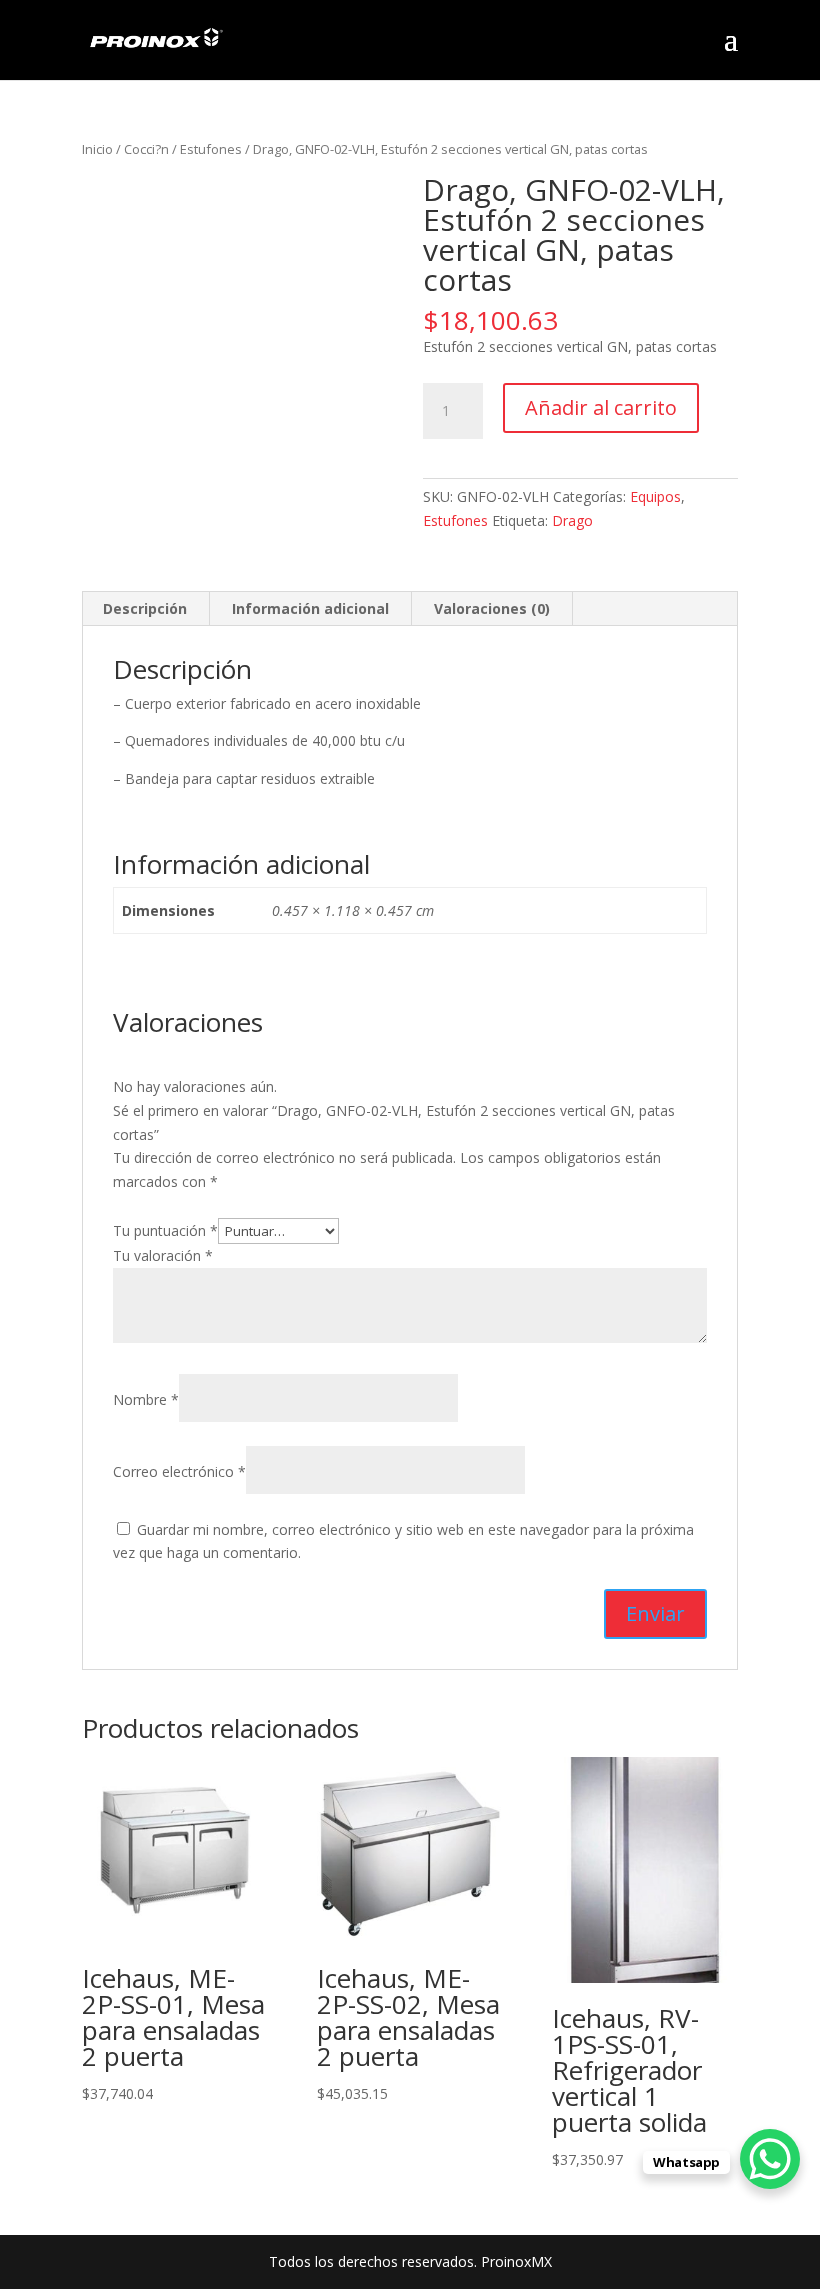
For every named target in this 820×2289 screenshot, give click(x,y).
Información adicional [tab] (310, 608)
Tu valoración (163, 1255)
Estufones (211, 149)
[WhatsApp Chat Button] (770, 2159)
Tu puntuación (165, 1230)
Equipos (655, 496)
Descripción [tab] (145, 608)
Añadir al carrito (601, 407)
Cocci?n (146, 149)
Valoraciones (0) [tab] (492, 608)
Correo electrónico (179, 1471)
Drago (572, 520)
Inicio (97, 149)
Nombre (146, 1399)
